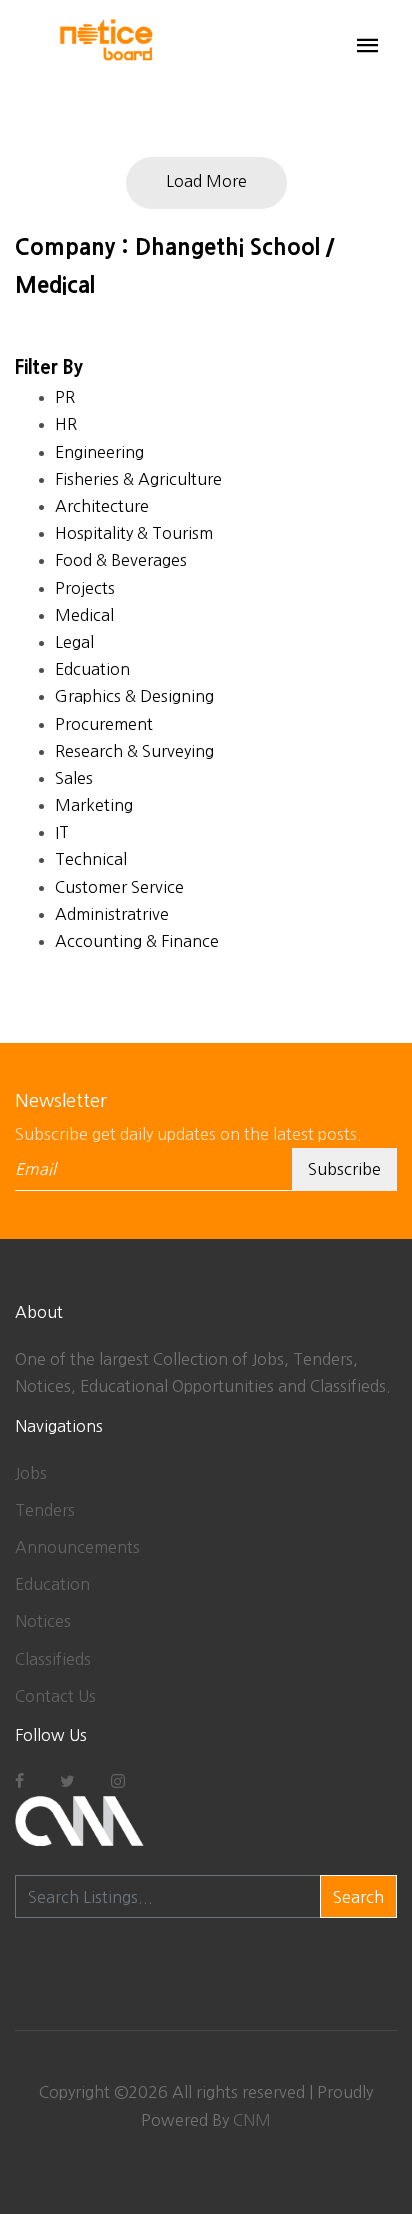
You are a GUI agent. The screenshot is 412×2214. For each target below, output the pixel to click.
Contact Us (55, 1696)
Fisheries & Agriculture (138, 479)
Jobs (31, 1473)
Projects (85, 588)
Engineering (99, 452)
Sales (74, 778)
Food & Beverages (121, 560)
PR (65, 397)
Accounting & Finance (137, 941)
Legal (74, 642)
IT (62, 832)
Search (358, 1897)
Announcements (77, 1547)
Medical (84, 615)
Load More (206, 181)
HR (66, 424)
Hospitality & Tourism (134, 533)
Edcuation (92, 669)
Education (52, 1584)
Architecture (102, 506)
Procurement (104, 724)
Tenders (45, 1510)
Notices (43, 1621)
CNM (252, 2120)
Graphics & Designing (134, 696)
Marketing (94, 805)
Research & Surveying (134, 751)
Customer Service (119, 887)
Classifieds (53, 1659)
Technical (91, 859)
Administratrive (112, 914)
